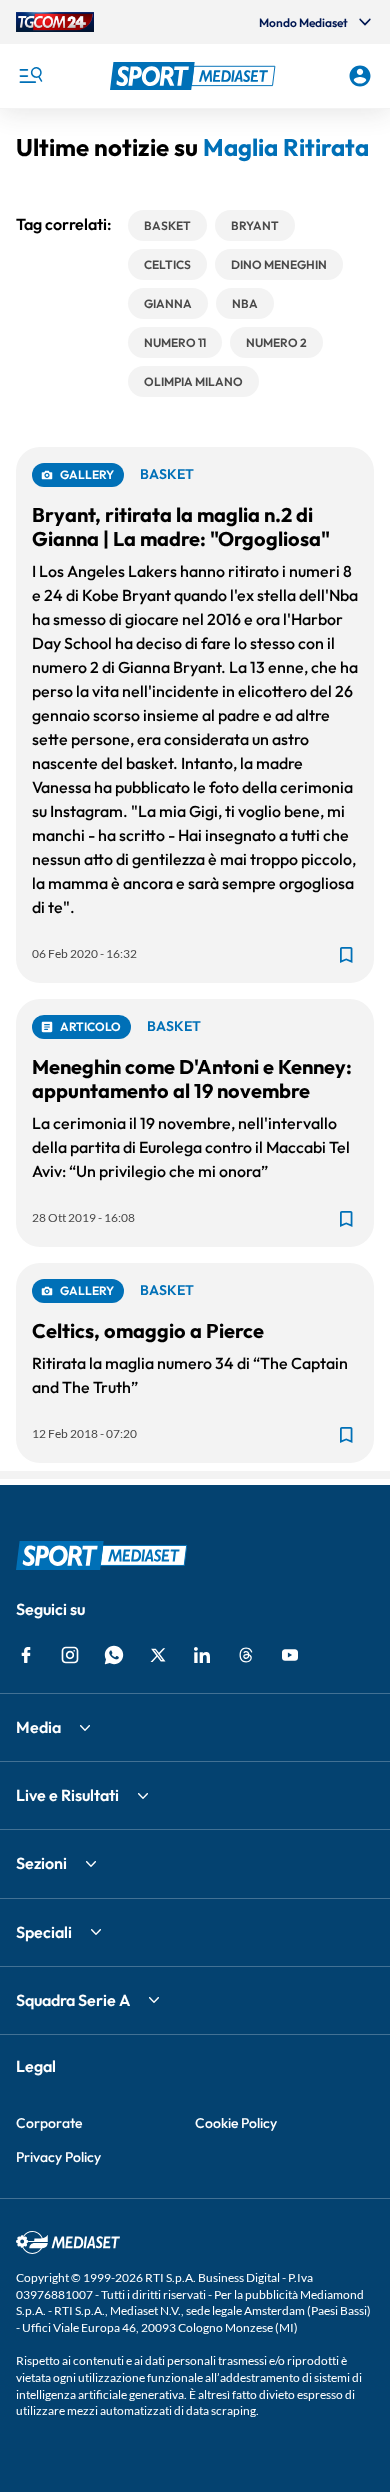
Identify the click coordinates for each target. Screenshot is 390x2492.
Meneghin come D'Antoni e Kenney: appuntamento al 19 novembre (192, 1078)
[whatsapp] (114, 1655)
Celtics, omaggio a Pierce (148, 1330)
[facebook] (26, 1655)
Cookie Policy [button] (236, 2123)
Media (38, 1727)
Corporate (49, 2123)
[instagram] (70, 1655)
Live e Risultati (67, 1795)
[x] (158, 1655)
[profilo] (360, 76)
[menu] (30, 76)
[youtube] (290, 1655)
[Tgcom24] (55, 22)
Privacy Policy (58, 2157)
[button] (195, 76)
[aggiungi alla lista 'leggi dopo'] (346, 955)
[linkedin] (202, 1655)
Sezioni (41, 1863)
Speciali (44, 1932)
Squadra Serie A (73, 2000)
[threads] (246, 1655)
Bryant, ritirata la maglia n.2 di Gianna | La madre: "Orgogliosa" (181, 526)
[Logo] (195, 76)
